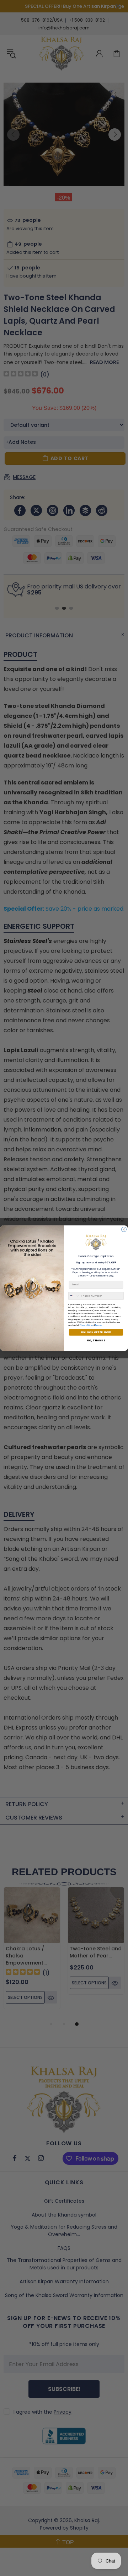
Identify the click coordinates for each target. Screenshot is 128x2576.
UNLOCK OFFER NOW (96, 1332)
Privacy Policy (86, 1325)
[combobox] (74, 1296)
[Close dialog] (124, 1229)
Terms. (98, 1325)
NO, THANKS (96, 1340)
